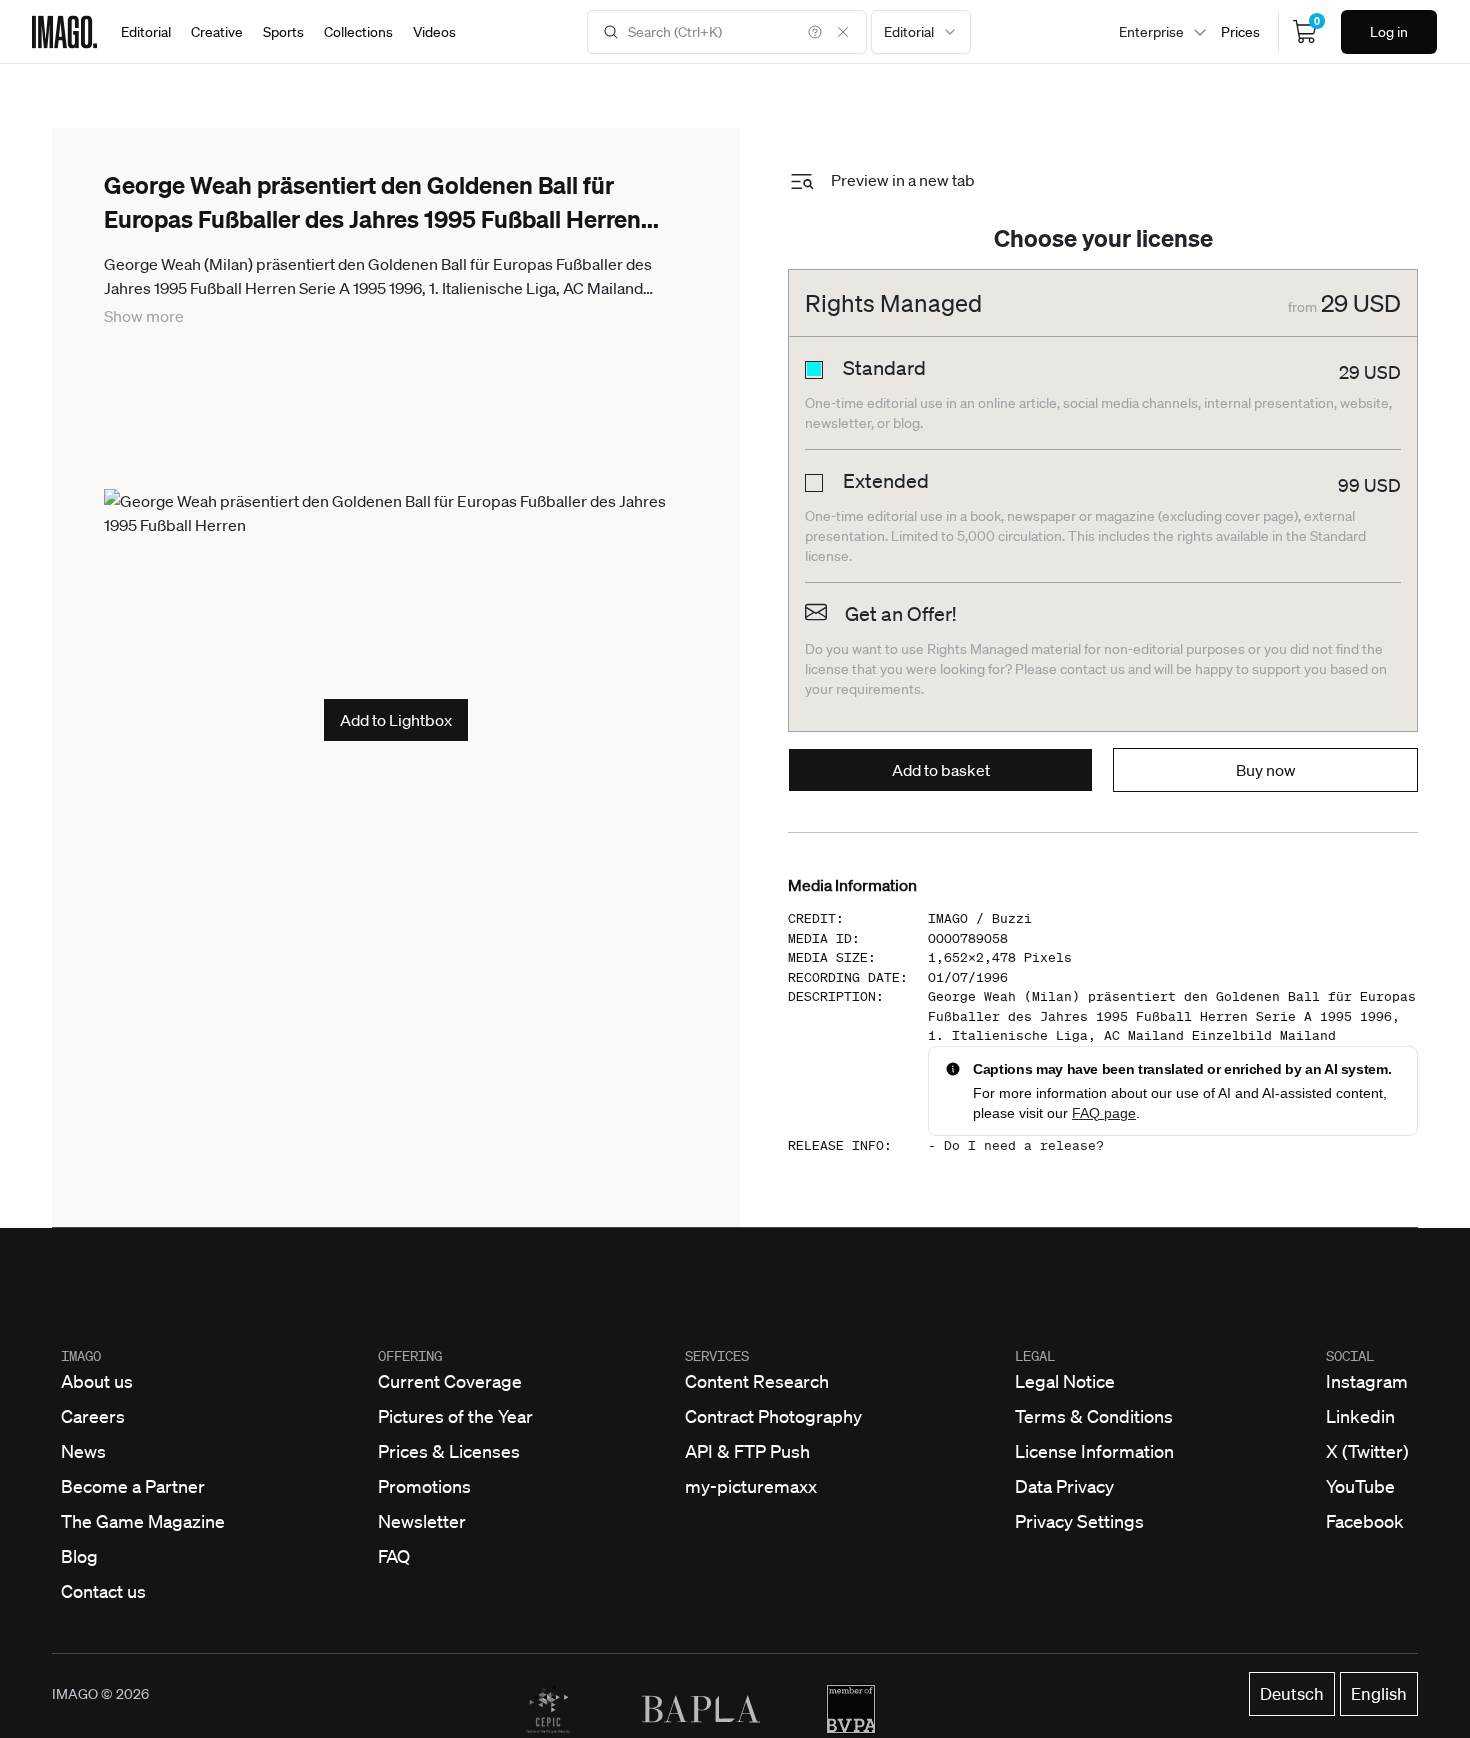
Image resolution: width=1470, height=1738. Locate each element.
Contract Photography (773, 1416)
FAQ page (1104, 1113)
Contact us (103, 1591)
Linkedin (1360, 1416)
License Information (1094, 1451)
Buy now (1266, 770)
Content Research (757, 1381)
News (83, 1451)
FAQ (394, 1556)
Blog (79, 1556)
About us (97, 1381)
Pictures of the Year (455, 1416)
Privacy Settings (1079, 1521)
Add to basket (941, 770)
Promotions (424, 1486)
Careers (93, 1416)
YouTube (1360, 1486)
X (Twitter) (1367, 1451)
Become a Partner (133, 1486)
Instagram (1367, 1381)
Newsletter (422, 1521)
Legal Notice (1065, 1381)
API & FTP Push (747, 1451)
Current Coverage (450, 1381)
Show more (144, 316)
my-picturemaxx (751, 1486)
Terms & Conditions (1094, 1416)
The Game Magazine (143, 1521)
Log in (1389, 32)
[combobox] (921, 32)
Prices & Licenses (449, 1451)
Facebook (1365, 1521)
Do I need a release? (1024, 1145)
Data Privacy (1064, 1486)
